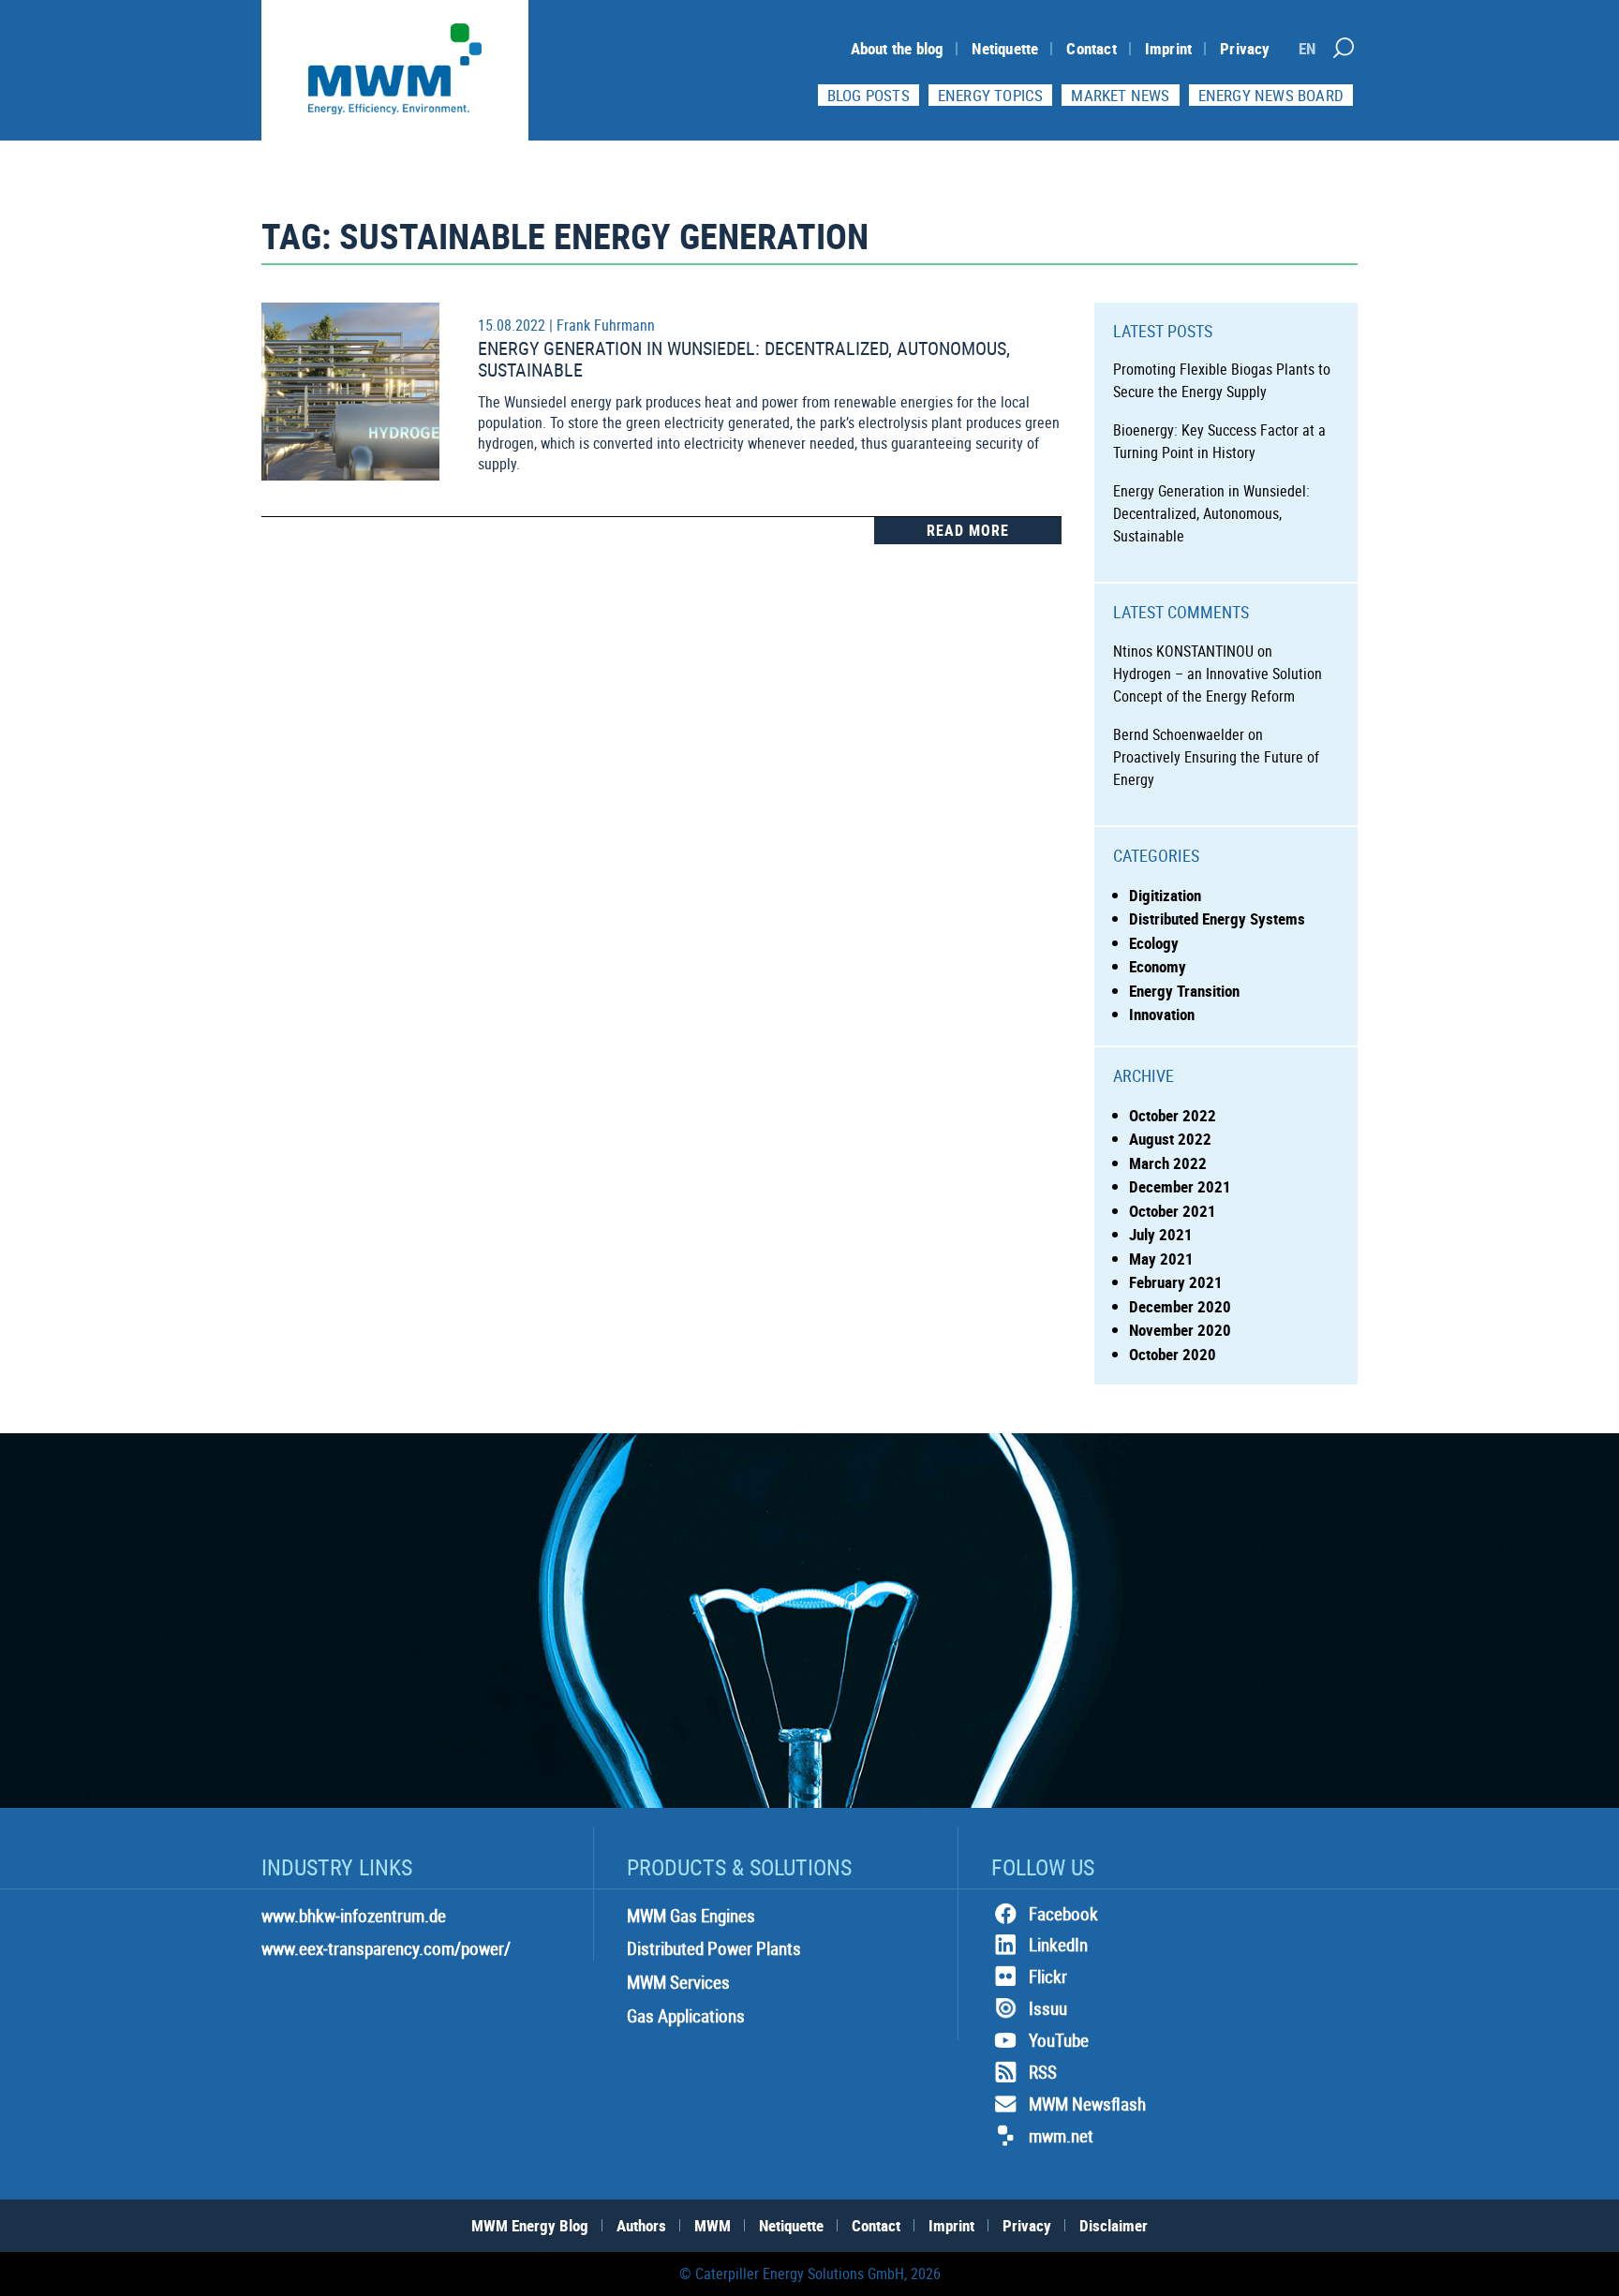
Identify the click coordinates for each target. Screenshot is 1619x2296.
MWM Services (678, 1982)
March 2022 (1168, 1163)
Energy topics (991, 95)
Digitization (1165, 895)
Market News (1120, 95)
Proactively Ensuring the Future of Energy (1216, 768)
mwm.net (1061, 2136)
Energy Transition (1184, 991)
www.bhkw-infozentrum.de (354, 1916)
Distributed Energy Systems (1217, 918)
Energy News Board (1271, 95)
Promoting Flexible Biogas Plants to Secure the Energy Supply (1222, 380)
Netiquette (1005, 48)
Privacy (1245, 48)
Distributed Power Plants (714, 1948)
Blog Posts (869, 95)
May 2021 (1161, 1259)
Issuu (1048, 2008)
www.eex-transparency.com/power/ (386, 1948)
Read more (968, 530)
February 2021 (1176, 1282)
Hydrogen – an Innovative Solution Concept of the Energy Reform (1218, 685)
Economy (1158, 966)
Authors (641, 2225)
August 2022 (1170, 1139)
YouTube (1059, 2040)
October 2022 (1173, 1115)
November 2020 (1180, 1330)
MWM (713, 2225)
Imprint (1168, 48)
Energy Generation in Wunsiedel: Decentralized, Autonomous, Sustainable (744, 359)
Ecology (1154, 943)
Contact (1091, 48)
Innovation (1162, 1014)
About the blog (898, 48)
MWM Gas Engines (691, 1916)
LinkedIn (1058, 1945)
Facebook (1063, 1914)
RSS (1043, 2072)
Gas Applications (686, 2016)
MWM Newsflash (1087, 2104)
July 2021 (1161, 1234)
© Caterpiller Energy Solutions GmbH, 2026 (810, 2274)
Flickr (1048, 1977)
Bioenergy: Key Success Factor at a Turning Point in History (1219, 441)
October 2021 (1173, 1211)
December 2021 (1180, 1186)
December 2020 (1180, 1306)
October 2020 (1173, 1354)
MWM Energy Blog (530, 2225)
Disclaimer (1114, 2225)
